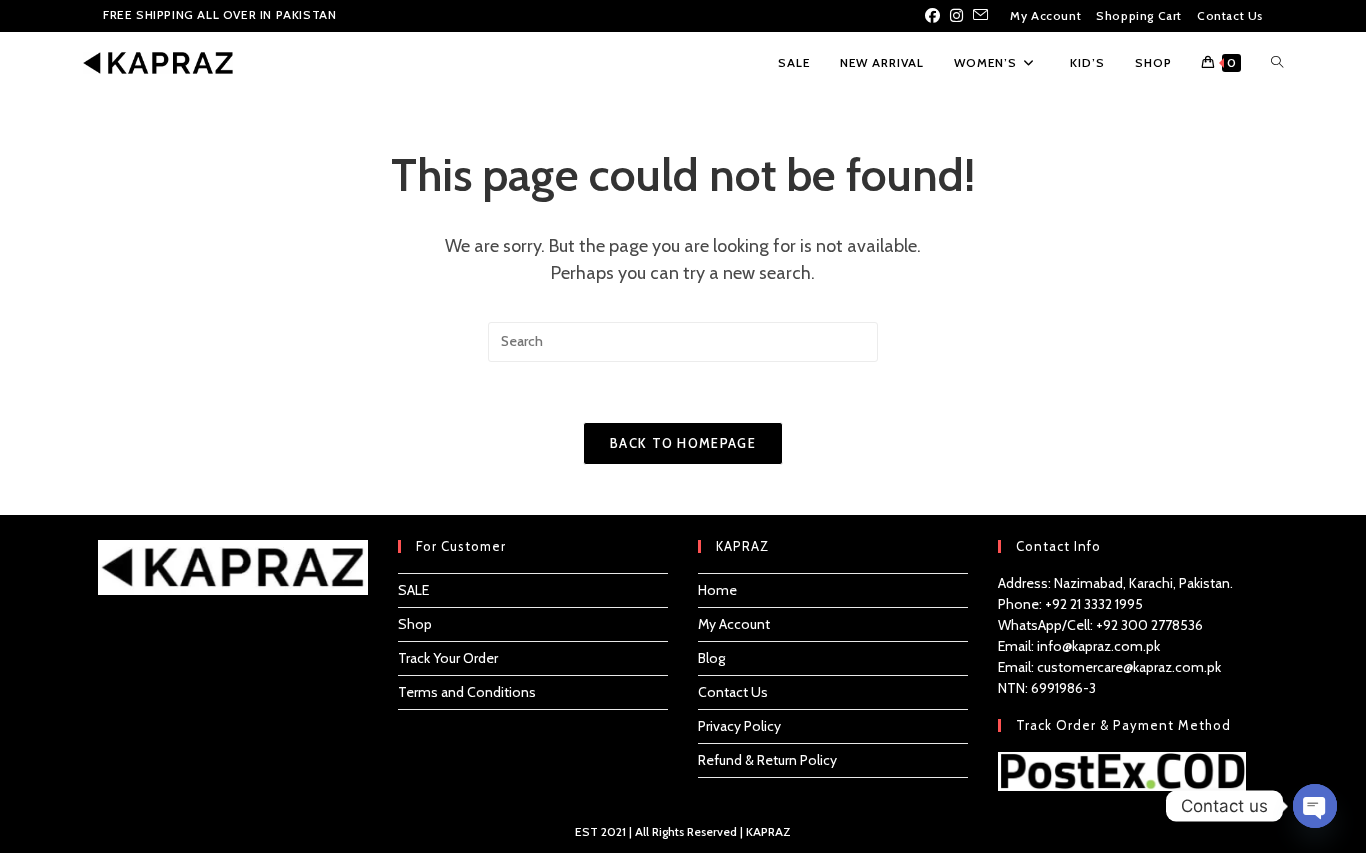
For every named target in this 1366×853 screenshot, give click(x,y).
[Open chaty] (1315, 806)
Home (717, 590)
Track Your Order (448, 658)
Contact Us (1230, 15)
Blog (711, 658)
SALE (413, 590)
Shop (415, 624)
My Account (1045, 15)
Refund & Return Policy (767, 760)
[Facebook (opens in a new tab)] (935, 16)
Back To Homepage (683, 443)
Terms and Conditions (467, 692)
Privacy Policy (739, 726)
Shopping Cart (1139, 15)
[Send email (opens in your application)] (980, 16)
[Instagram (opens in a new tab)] (956, 16)
